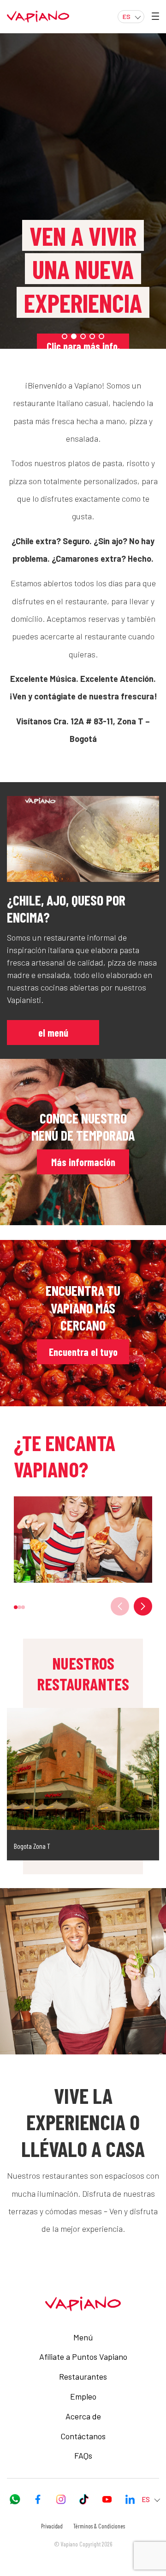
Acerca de (83, 2416)
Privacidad (52, 2526)
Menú (83, 2337)
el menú (53, 1033)
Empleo (83, 2396)
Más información (83, 1162)
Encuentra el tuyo (83, 1352)
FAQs (83, 2455)
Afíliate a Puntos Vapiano (83, 2357)
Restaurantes (83, 2376)
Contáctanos (83, 2436)
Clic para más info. (83, 346)
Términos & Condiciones (99, 2526)
